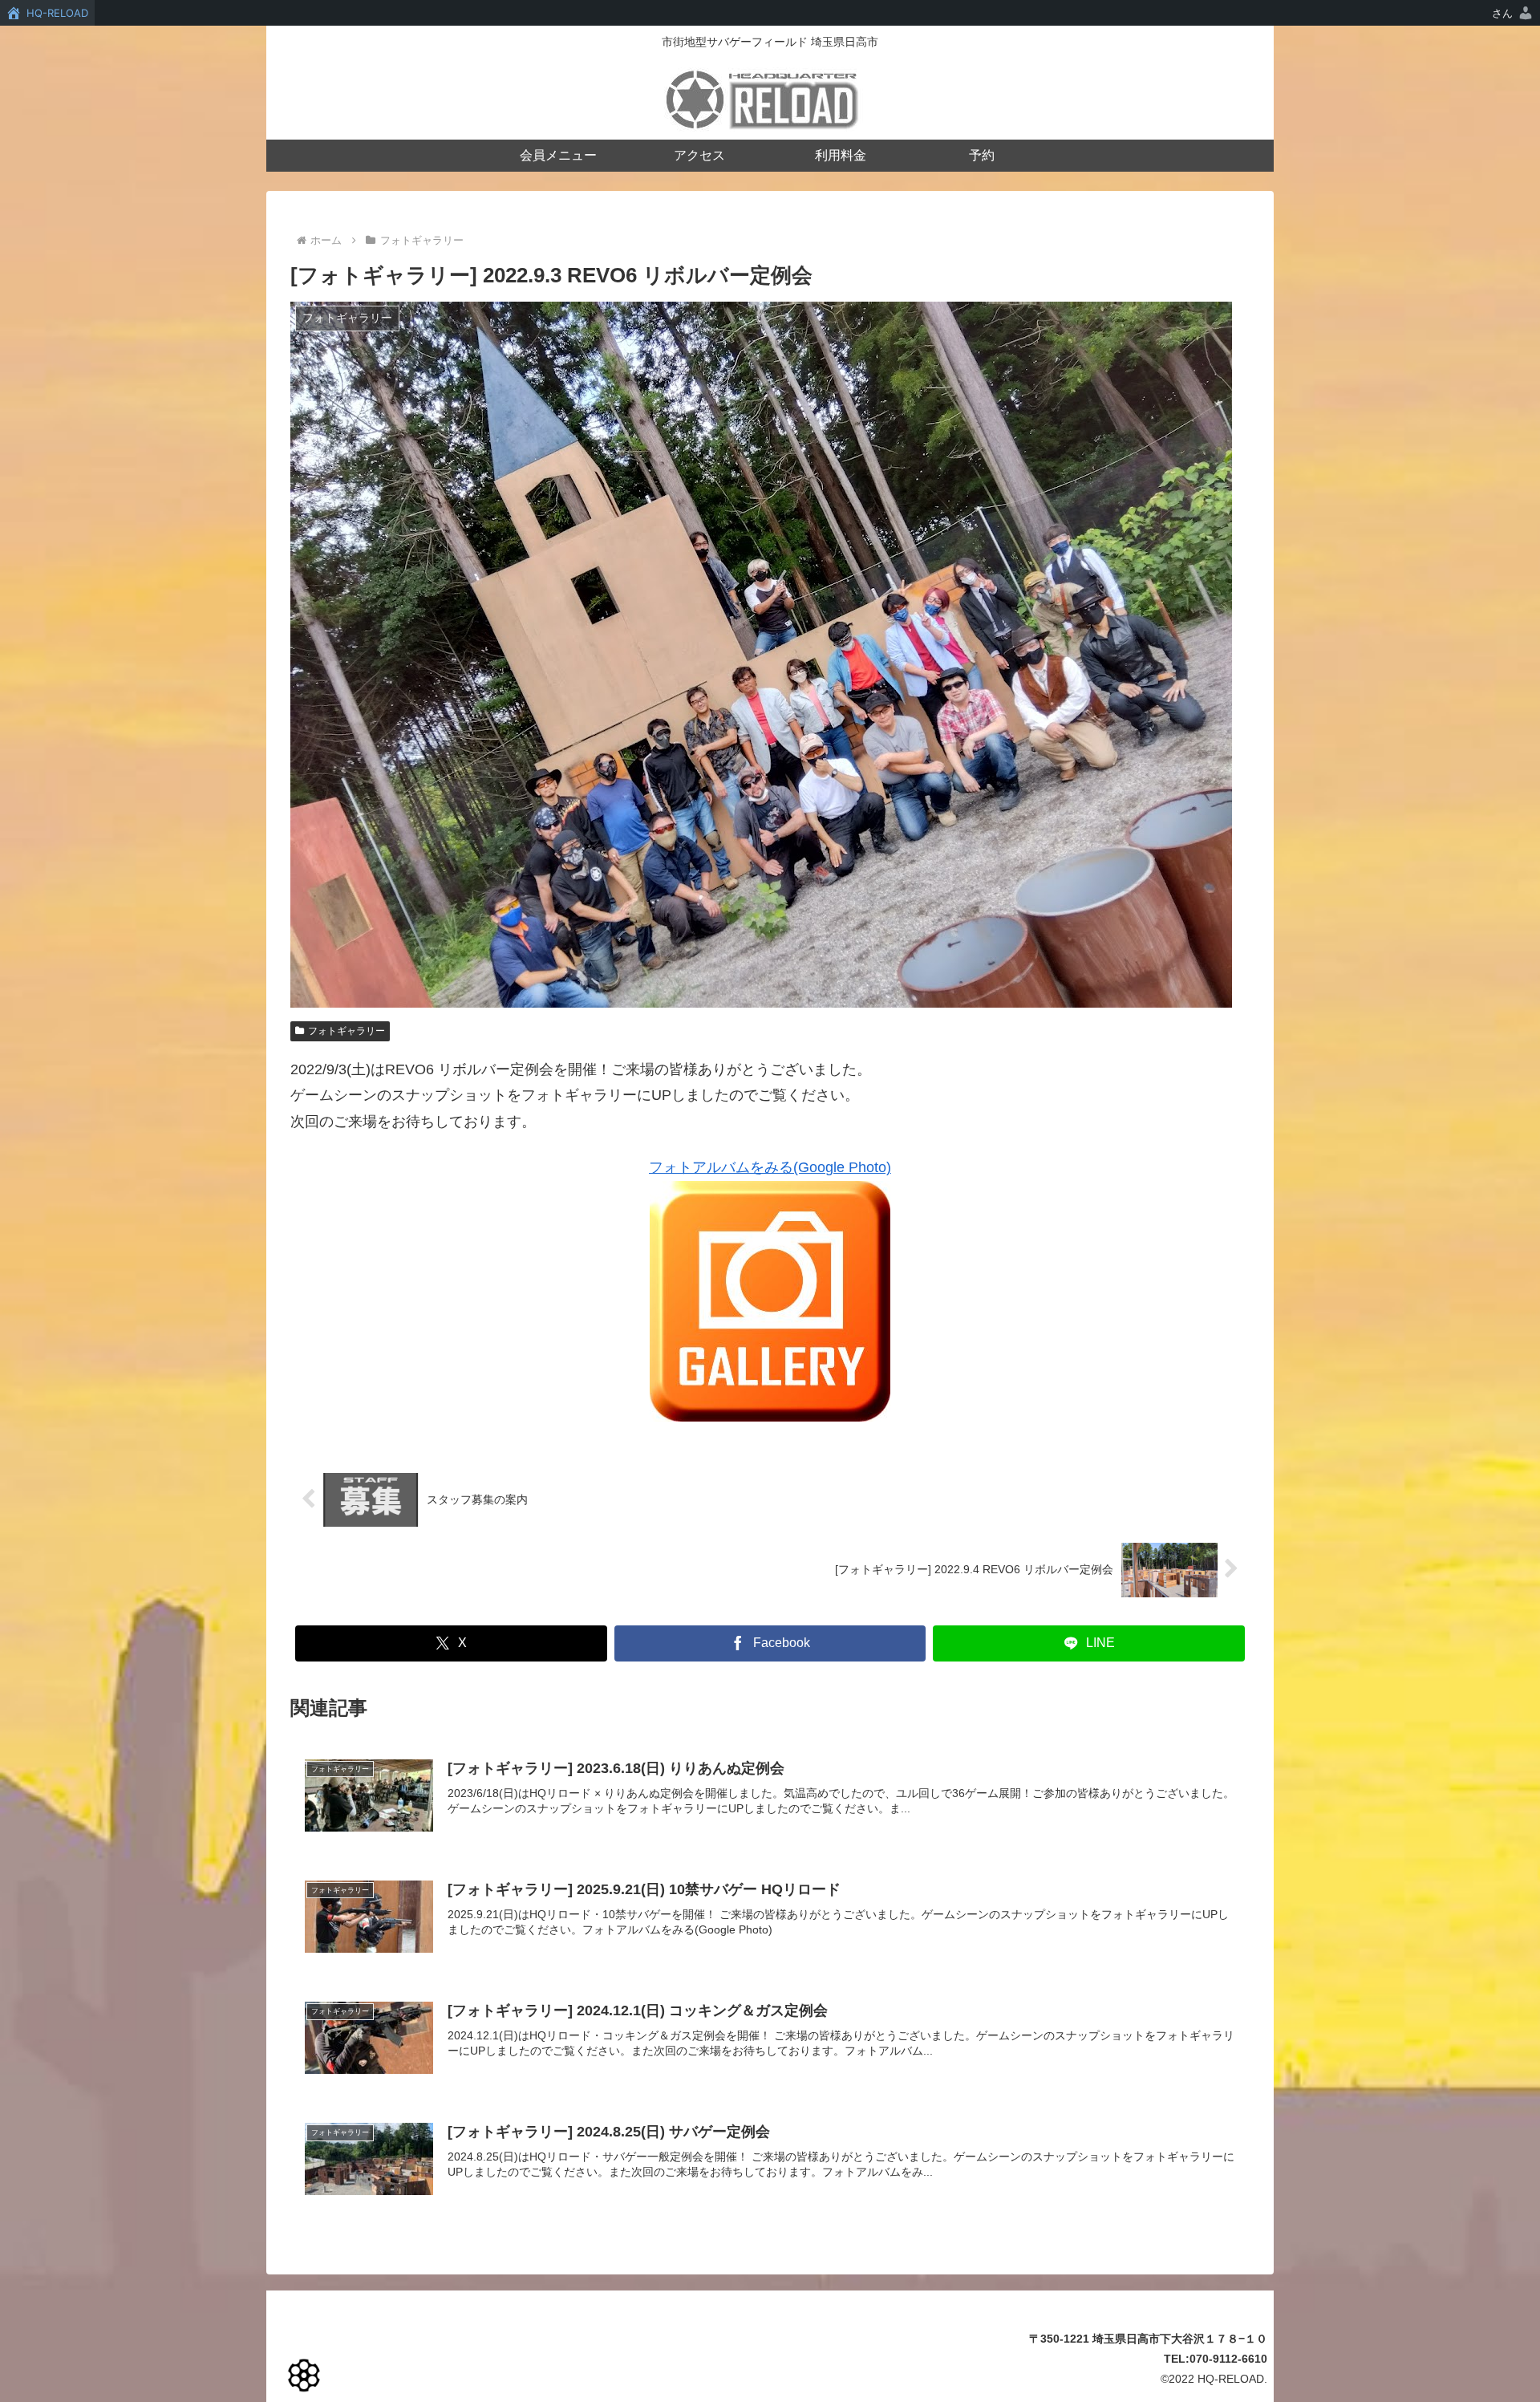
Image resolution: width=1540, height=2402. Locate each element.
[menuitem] (1513, 13)
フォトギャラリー (346, 1031)
